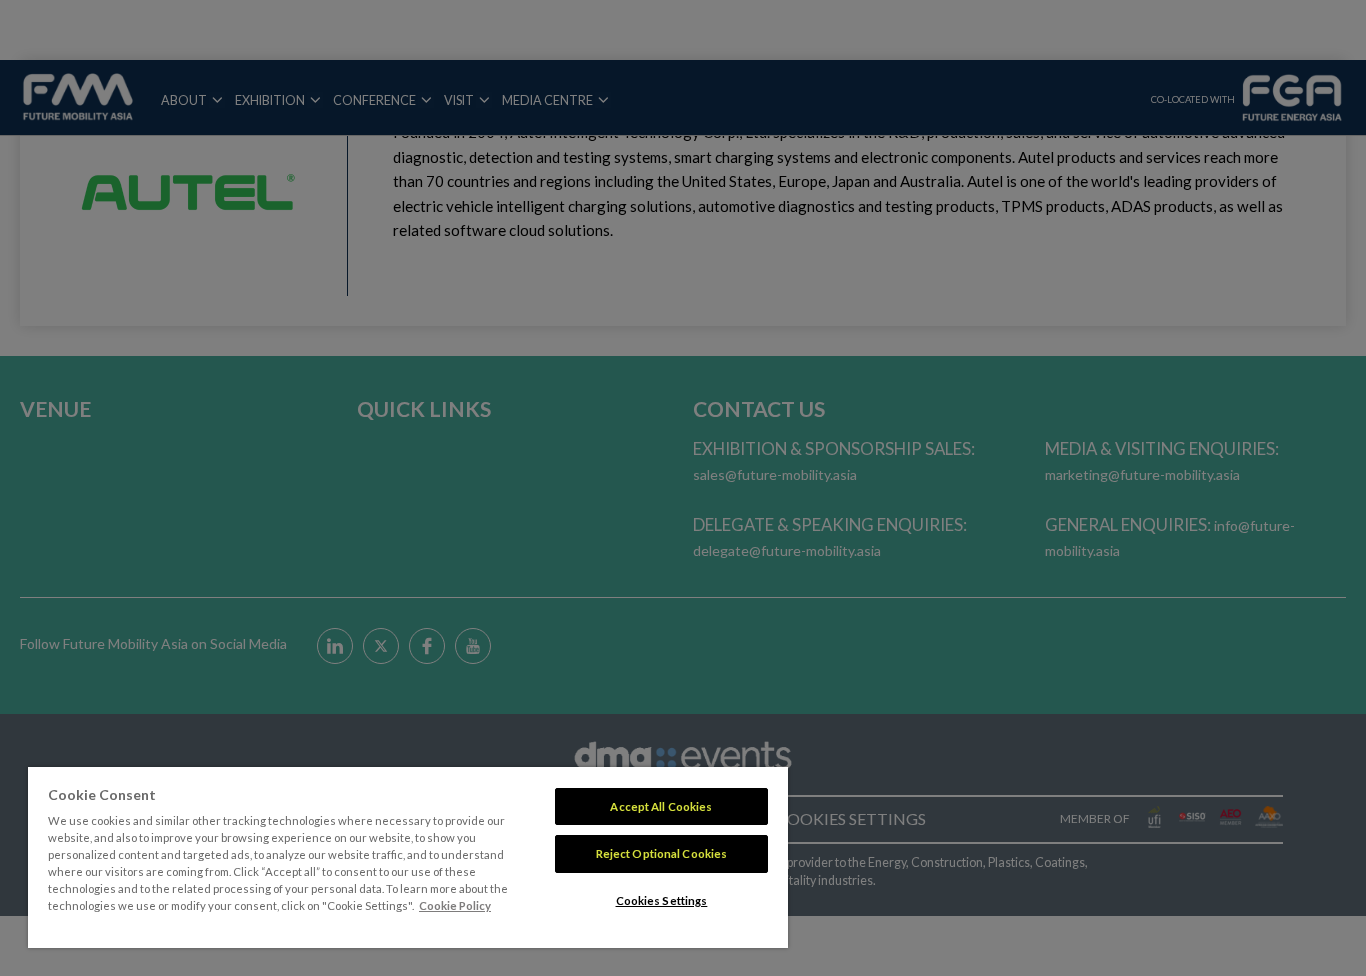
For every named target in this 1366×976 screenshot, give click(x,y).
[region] (408, 857)
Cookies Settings (662, 900)
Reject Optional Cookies (662, 853)
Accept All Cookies (661, 806)
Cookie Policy (455, 905)
